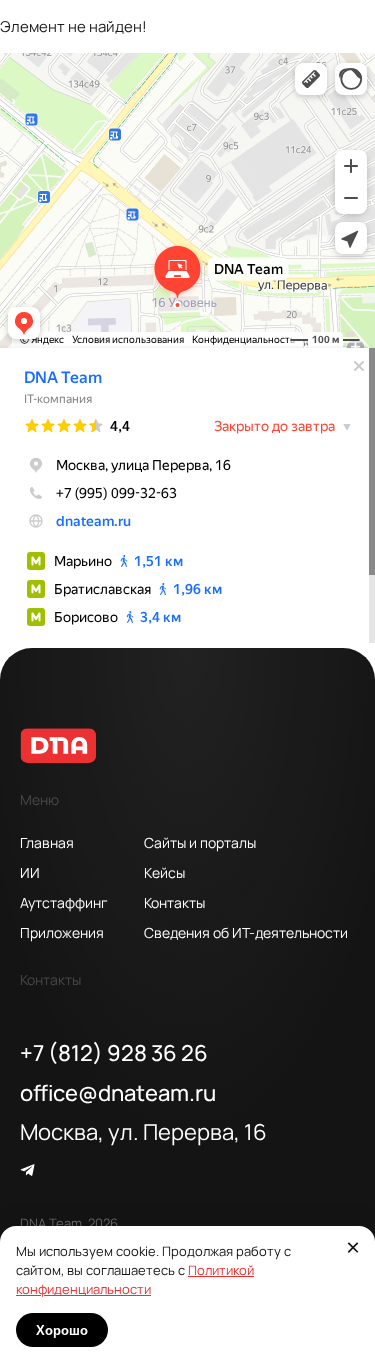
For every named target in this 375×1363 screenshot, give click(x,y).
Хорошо (62, 1330)
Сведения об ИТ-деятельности (198, 932)
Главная (47, 842)
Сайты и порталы (198, 842)
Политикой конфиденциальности (135, 1279)
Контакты (174, 902)
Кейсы (164, 872)
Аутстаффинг (64, 902)
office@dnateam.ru (118, 1092)
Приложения (62, 932)
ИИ (30, 872)
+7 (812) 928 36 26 (114, 1052)
